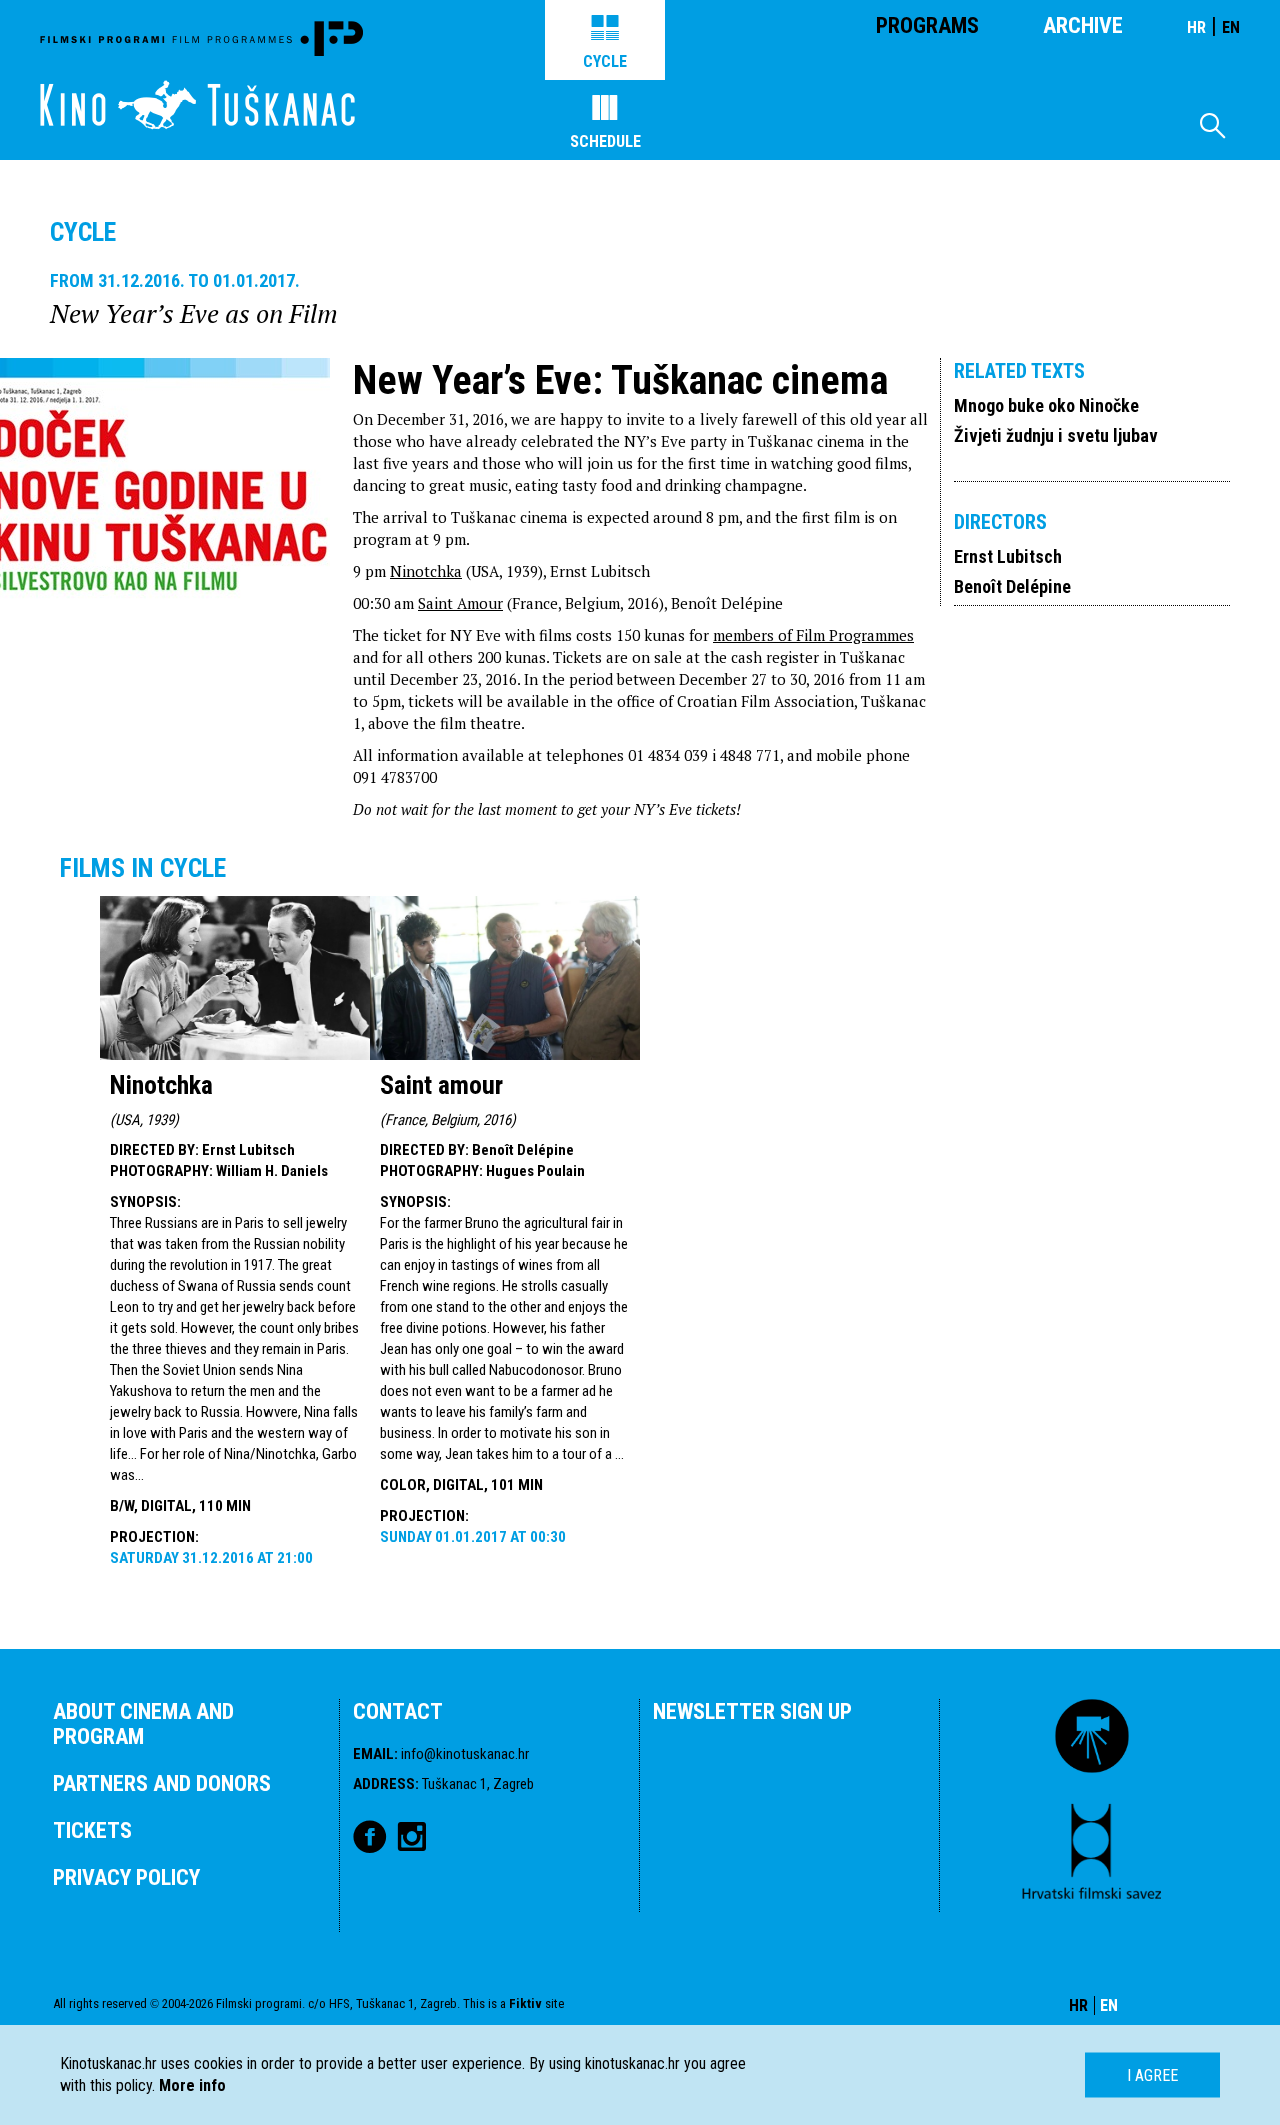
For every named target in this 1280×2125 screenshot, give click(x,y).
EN (1231, 27)
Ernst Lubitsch (1008, 556)
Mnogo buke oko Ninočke (1046, 405)
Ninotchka (426, 571)
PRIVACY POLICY (126, 1877)
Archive (1083, 25)
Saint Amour (460, 603)
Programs (927, 25)
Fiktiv (525, 2003)
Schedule (605, 141)
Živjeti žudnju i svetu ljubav (1056, 435)
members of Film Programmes (813, 635)
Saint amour (441, 1085)
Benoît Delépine (1012, 586)
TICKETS (92, 1830)
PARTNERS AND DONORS (162, 1783)
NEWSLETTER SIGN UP (752, 1711)
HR (1196, 27)
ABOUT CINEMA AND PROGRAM (143, 1724)
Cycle (605, 61)
